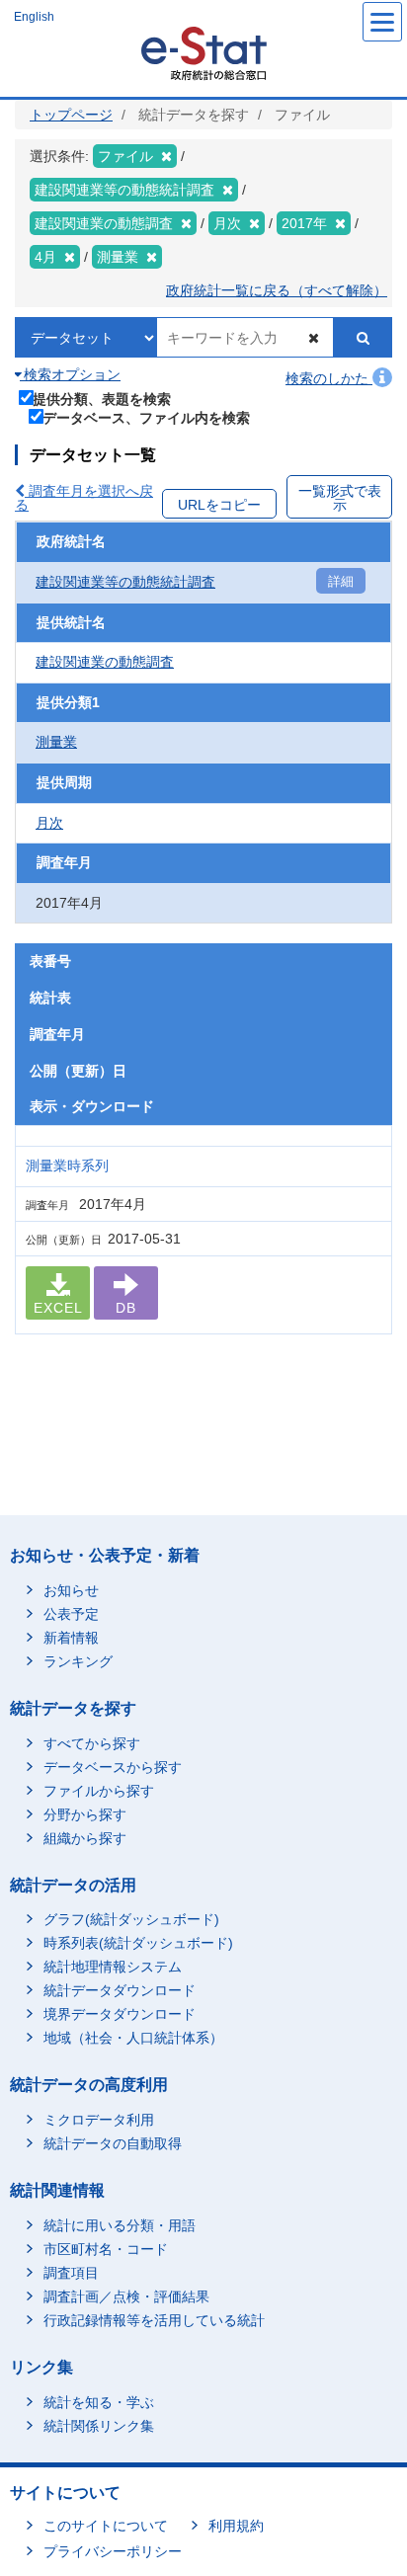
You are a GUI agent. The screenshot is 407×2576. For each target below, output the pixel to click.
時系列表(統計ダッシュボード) (138, 1943)
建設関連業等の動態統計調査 (125, 582)
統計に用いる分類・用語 (120, 2225)
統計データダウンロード (120, 1990)
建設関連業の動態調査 (105, 662)
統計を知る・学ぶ (99, 2402)
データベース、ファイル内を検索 (146, 417)
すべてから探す (92, 1743)
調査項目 (71, 2273)
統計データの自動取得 (113, 2143)
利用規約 (236, 2526)
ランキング (78, 1661)
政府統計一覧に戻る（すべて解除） (277, 290)
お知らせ (71, 1590)
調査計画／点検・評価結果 (126, 2296)
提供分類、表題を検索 (102, 399)
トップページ (71, 115)
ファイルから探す (99, 1791)
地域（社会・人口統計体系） (133, 2038)
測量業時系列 (67, 1166)
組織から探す (85, 1838)
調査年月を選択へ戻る (84, 498)
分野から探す (85, 1814)
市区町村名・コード (106, 2249)
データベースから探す (113, 1767)
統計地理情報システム (113, 1967)
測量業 (56, 742)
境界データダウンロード (120, 2014)
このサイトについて (106, 2526)
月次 (49, 823)
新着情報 (71, 1638)
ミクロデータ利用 (99, 2120)
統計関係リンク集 (99, 2426)
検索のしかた (329, 378)
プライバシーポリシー (113, 2551)
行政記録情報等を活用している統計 (154, 2320)
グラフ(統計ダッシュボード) (131, 1919)
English (34, 17)
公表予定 (71, 1614)
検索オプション (70, 374)
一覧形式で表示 (340, 498)
